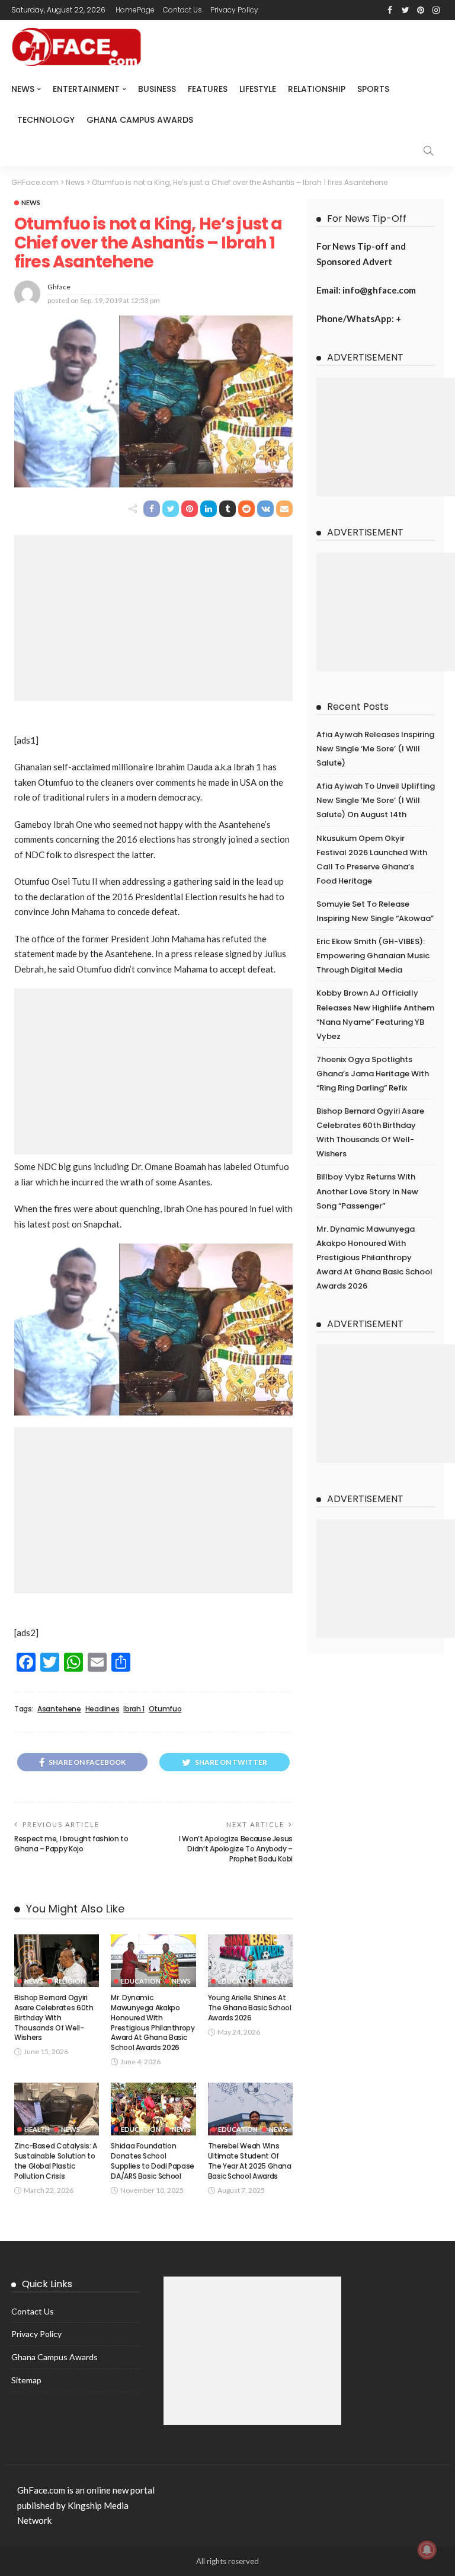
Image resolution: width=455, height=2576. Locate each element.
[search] (428, 151)
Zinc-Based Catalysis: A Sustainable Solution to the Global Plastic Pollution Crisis (56, 2161)
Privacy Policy (234, 10)
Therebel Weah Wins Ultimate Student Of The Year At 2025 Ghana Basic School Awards (250, 2161)
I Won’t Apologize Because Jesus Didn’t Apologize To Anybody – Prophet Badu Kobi (236, 1849)
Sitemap (26, 2380)
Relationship (317, 89)
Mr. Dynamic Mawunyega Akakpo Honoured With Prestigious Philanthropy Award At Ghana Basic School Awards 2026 (153, 2022)
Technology (46, 120)
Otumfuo (165, 1709)
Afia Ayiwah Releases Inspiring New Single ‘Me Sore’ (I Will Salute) (375, 749)
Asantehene (59, 1709)
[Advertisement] (153, 618)
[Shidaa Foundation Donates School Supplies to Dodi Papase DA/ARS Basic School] (153, 2109)
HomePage (135, 10)
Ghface (59, 287)
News (23, 89)
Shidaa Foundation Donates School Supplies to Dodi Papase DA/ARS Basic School (153, 2161)
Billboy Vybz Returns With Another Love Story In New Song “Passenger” (367, 1191)
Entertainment (86, 89)
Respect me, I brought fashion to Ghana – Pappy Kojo (71, 1844)
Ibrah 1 (134, 1709)
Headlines (102, 1709)
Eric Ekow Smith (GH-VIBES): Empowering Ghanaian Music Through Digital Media (373, 956)
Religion (70, 1981)
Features (208, 89)
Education (141, 1981)
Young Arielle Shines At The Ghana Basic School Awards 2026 (250, 2008)
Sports (373, 89)
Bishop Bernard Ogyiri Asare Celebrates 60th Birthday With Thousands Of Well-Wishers (54, 2017)
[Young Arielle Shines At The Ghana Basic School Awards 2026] (250, 1961)
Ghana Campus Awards (140, 120)
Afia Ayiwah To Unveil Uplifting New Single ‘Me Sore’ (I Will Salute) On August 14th (376, 800)
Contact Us (182, 10)
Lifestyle (258, 89)
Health (37, 2129)
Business (157, 89)
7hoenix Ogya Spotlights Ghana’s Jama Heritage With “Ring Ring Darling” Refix (373, 1074)
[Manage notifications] (427, 2550)
